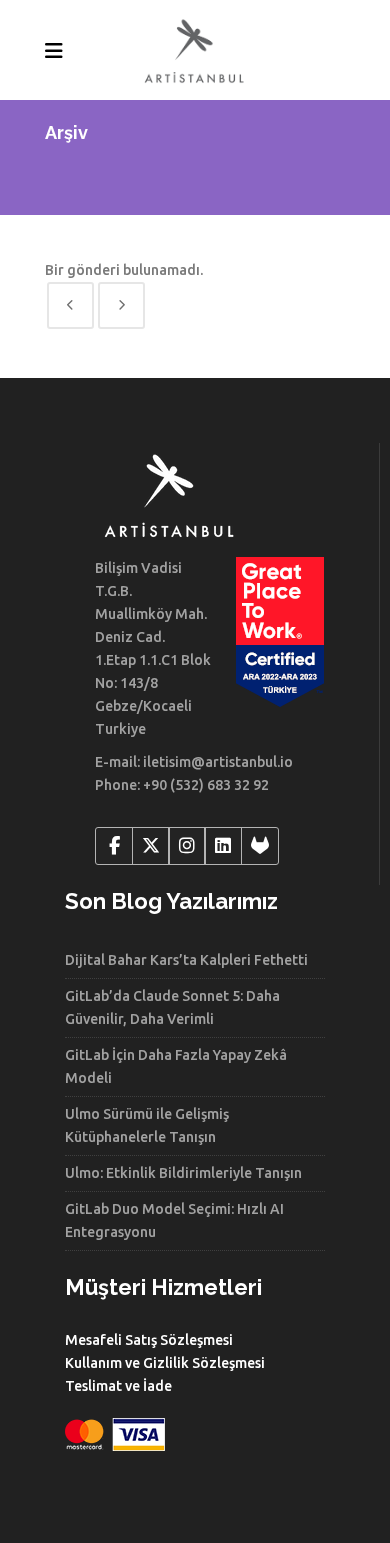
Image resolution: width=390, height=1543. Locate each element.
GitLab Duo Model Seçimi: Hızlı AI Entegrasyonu (174, 1220)
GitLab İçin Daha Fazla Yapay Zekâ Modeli (176, 1066)
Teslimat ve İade (118, 1386)
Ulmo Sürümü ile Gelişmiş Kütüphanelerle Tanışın (147, 1125)
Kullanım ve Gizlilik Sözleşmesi (165, 1363)
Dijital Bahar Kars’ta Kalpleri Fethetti (186, 960)
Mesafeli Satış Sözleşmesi (149, 1340)
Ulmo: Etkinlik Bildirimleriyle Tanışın (183, 1173)
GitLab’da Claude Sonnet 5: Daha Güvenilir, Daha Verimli (172, 1007)
